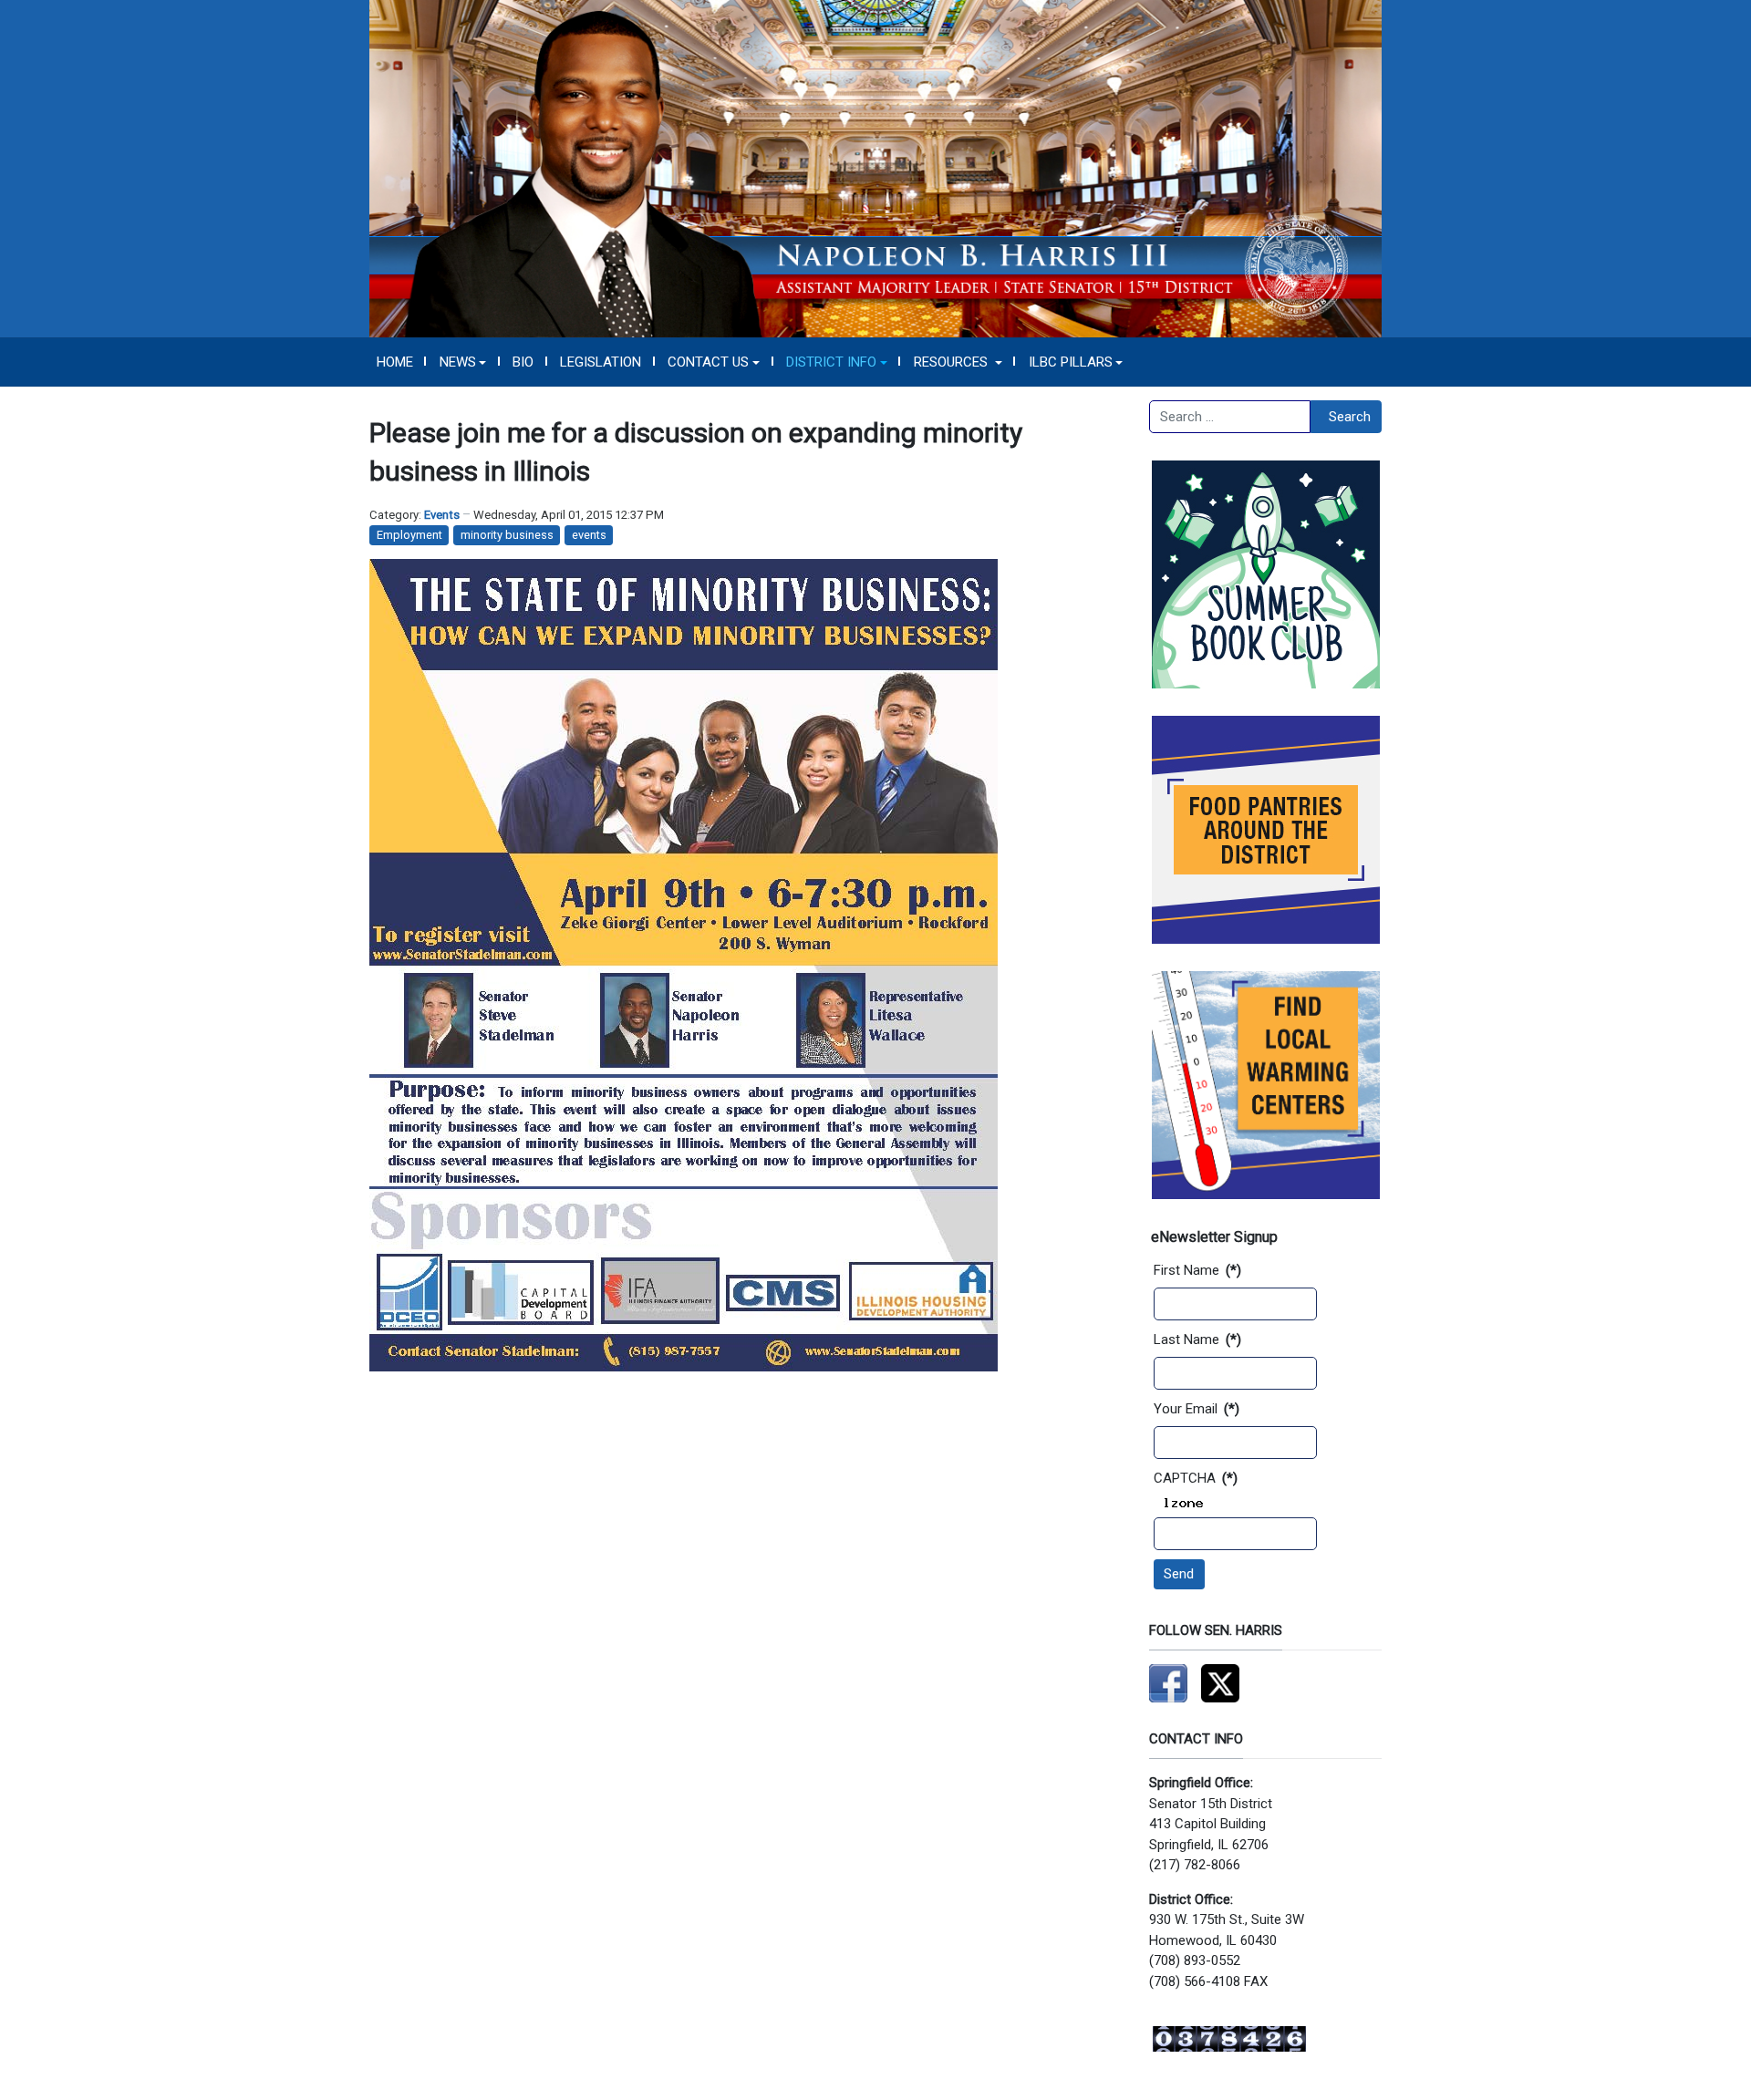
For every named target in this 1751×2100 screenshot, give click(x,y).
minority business (507, 535)
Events (442, 515)
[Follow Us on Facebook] (1168, 1682)
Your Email (1197, 1409)
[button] (463, 362)
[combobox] (1230, 417)
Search (1350, 417)
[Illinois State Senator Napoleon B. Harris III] (875, 168)
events (589, 535)
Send (1179, 1574)
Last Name (1197, 1340)
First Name (1197, 1270)
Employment (409, 535)
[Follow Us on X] (1220, 1682)
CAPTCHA (1196, 1478)
